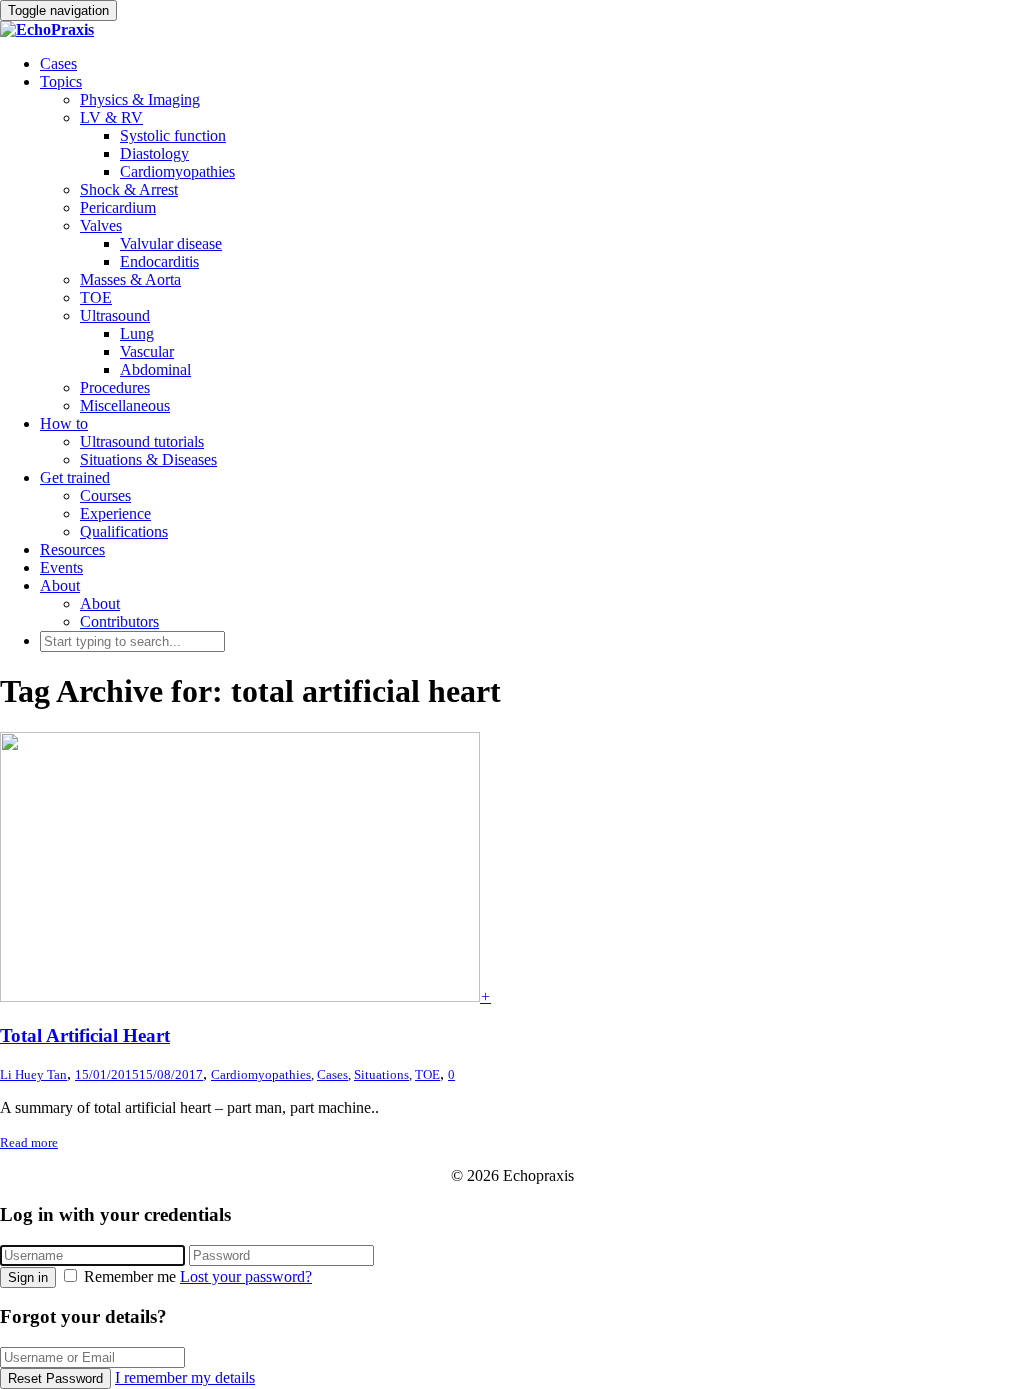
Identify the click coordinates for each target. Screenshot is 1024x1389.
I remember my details (185, 1377)
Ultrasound (115, 315)
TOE (96, 297)
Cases (58, 63)
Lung (137, 333)
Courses (105, 495)
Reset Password (55, 1378)
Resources (72, 549)
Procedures (115, 387)
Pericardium (118, 207)
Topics (61, 81)
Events (61, 567)
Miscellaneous (125, 405)
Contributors (119, 621)
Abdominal (155, 369)
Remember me (130, 1276)
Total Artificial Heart (85, 1035)
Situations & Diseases (148, 459)
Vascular (147, 351)
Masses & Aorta (130, 279)
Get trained (75, 477)
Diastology (154, 153)
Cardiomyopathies (177, 171)
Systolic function (173, 135)
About (60, 585)
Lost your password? (246, 1276)
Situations (381, 1074)
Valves (101, 225)
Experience (115, 513)
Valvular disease (171, 243)
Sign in (28, 1277)
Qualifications (124, 531)
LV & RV (111, 117)
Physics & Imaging (140, 99)
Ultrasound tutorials (142, 441)
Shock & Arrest (129, 189)
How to (64, 423)
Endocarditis (159, 261)
